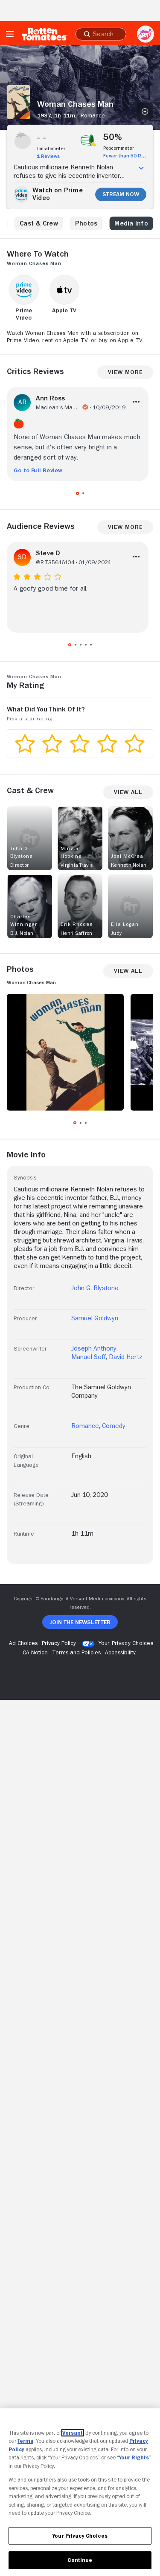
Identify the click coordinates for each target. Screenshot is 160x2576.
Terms (25, 2441)
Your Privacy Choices (126, 1643)
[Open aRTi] (145, 34)
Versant (73, 2433)
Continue (80, 2560)
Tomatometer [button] (51, 149)
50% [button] (113, 137)
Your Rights (134, 2457)
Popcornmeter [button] (119, 148)
